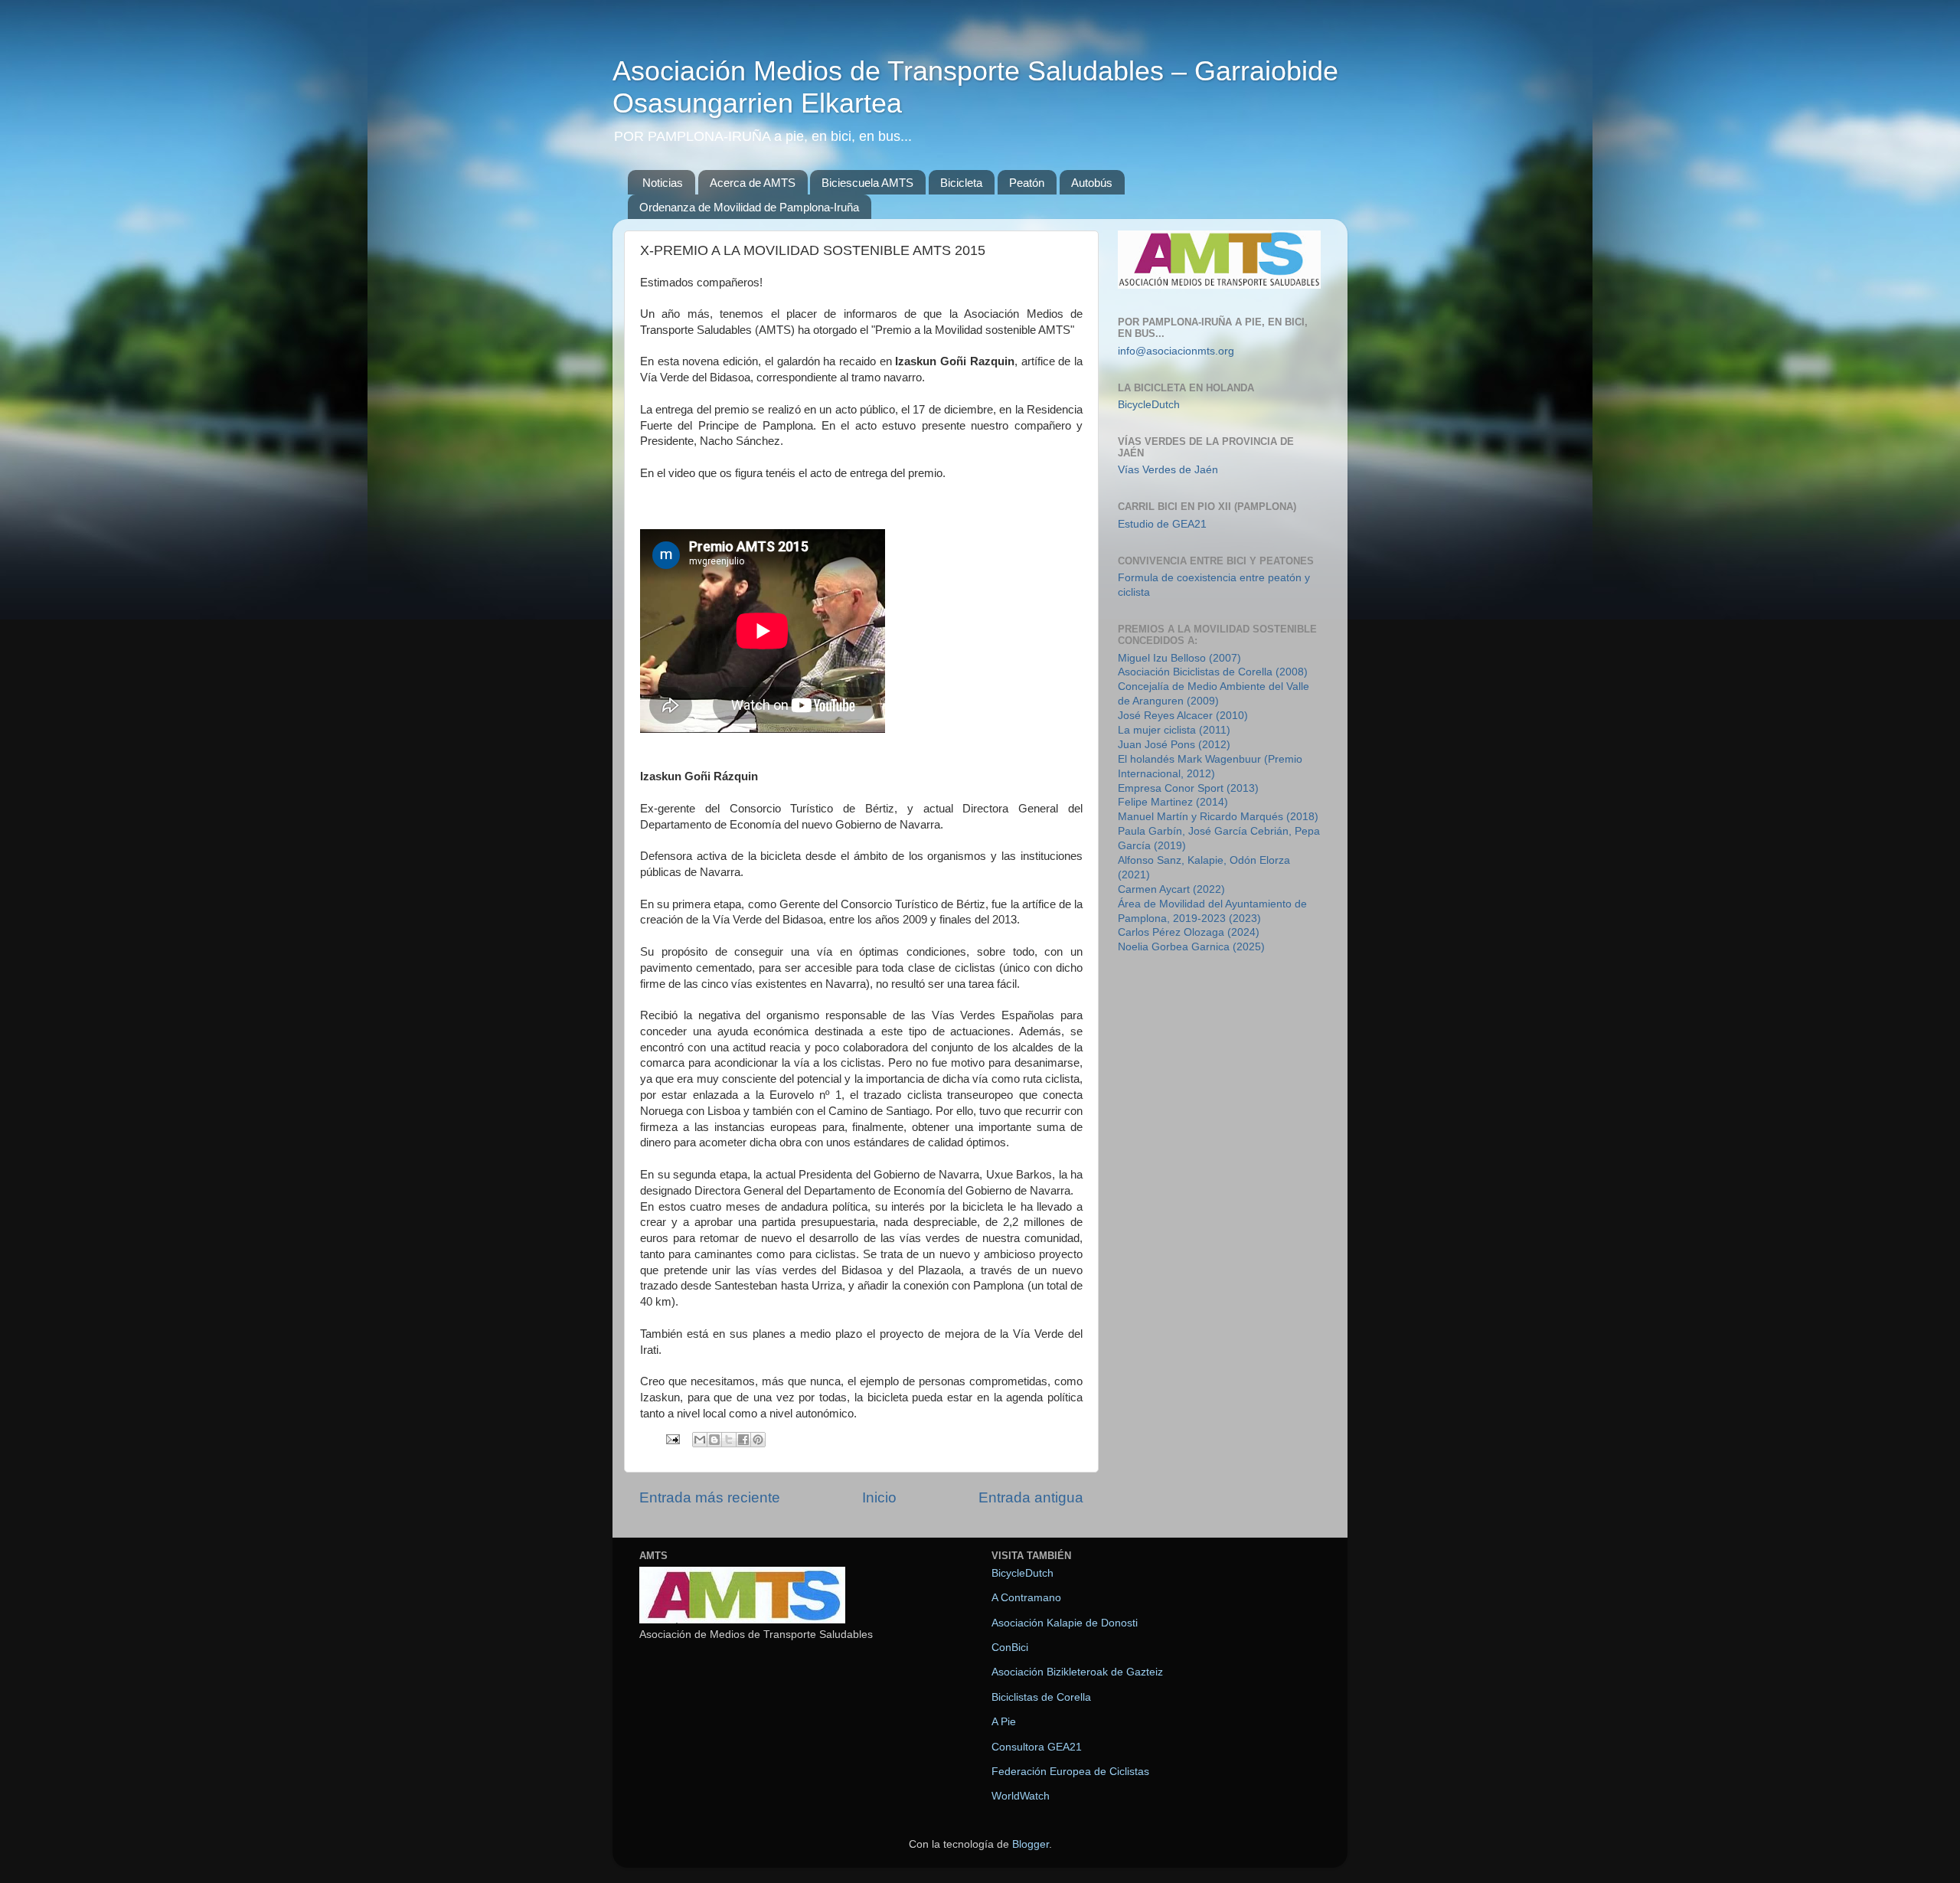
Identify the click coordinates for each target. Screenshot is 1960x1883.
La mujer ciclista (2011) (1174, 730)
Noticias (663, 183)
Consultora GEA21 (1037, 1747)
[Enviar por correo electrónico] (700, 1440)
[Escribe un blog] (714, 1440)
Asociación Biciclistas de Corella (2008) (1213, 672)
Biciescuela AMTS (867, 183)
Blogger (1031, 1844)
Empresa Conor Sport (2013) (1188, 788)
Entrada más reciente (710, 1497)
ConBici (1010, 1648)
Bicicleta (961, 183)
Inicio (879, 1497)
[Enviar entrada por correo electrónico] (672, 1438)
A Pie (1004, 1722)
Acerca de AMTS (753, 183)
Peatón (1027, 183)
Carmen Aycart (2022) (1171, 889)
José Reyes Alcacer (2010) (1183, 716)
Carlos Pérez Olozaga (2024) (1189, 932)
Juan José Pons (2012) (1174, 745)
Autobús (1092, 183)
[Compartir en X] (729, 1440)
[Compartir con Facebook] (743, 1440)
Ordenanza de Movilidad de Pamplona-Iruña (749, 207)
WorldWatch (1021, 1796)
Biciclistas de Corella (1041, 1697)
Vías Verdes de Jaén (1168, 470)
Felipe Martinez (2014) (1173, 802)
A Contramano (1026, 1598)
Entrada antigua (1031, 1497)
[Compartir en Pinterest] (758, 1440)
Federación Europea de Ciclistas (1070, 1772)
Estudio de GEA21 (1162, 524)
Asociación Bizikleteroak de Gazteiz (1077, 1672)
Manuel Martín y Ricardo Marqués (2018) (1218, 817)
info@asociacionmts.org (1176, 351)
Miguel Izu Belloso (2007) (1179, 658)
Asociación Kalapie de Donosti (1065, 1623)
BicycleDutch (1149, 405)
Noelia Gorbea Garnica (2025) (1191, 947)
